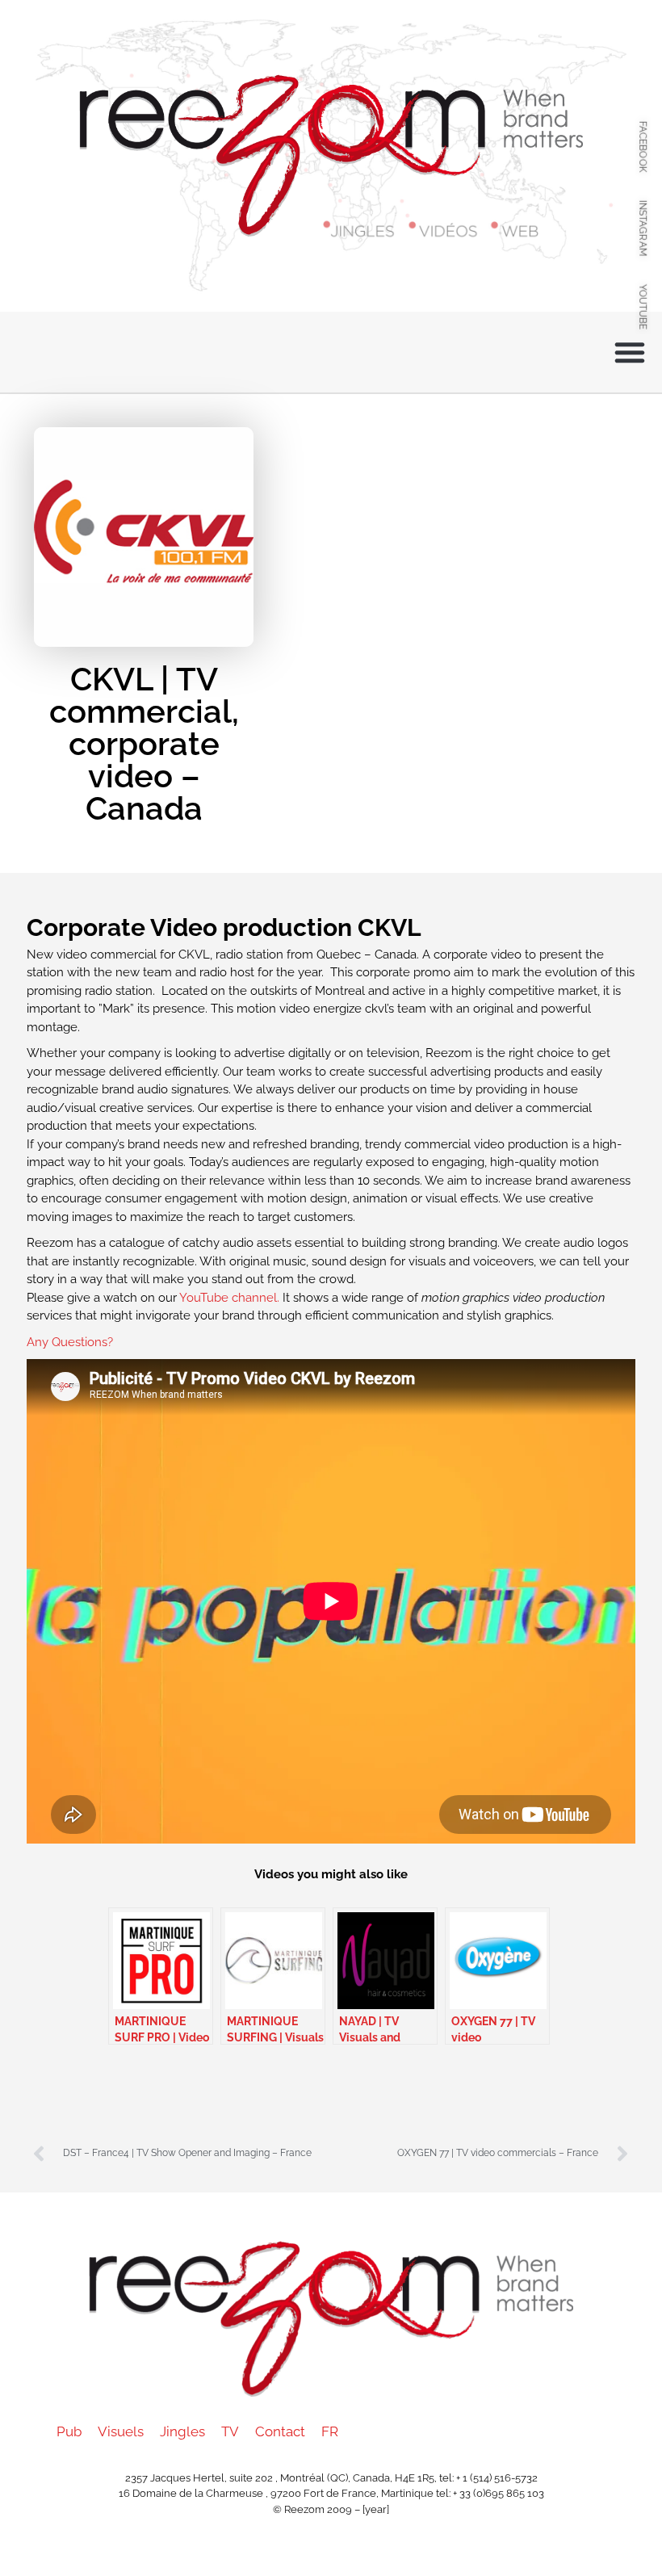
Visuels (121, 2431)
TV (230, 2431)
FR (330, 2431)
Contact (280, 2431)
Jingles (182, 2431)
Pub (69, 2431)
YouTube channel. (231, 1298)
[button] (630, 352)
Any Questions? (70, 1342)
